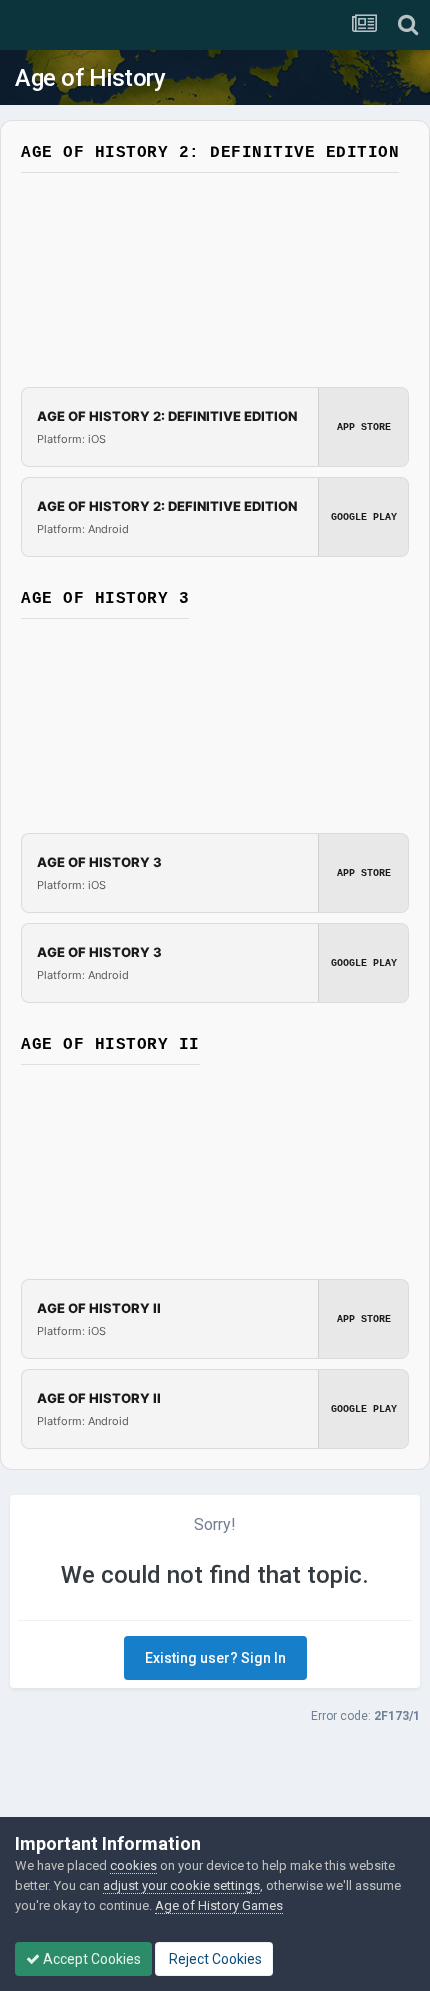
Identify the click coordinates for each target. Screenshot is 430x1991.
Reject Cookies (214, 1959)
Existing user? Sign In (215, 1658)
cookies (133, 1865)
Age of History (90, 78)
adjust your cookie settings (181, 1885)
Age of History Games (219, 1905)
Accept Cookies (90, 1959)
